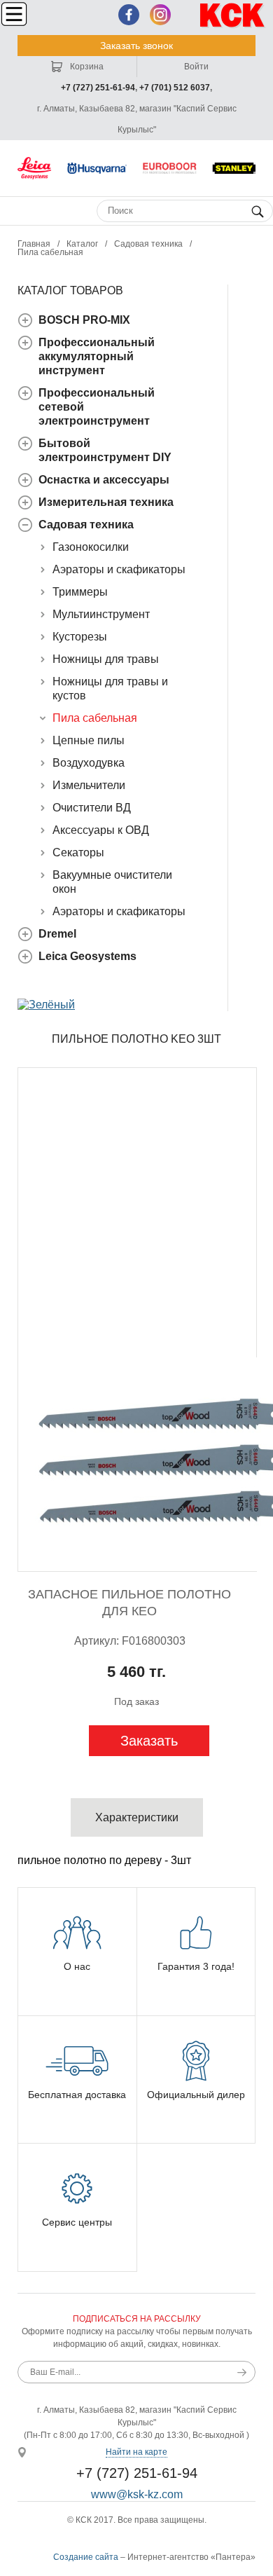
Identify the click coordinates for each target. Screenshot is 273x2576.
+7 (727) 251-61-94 (98, 88)
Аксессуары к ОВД (101, 830)
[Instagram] (160, 15)
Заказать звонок (136, 46)
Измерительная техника (106, 502)
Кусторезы (80, 637)
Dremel (57, 934)
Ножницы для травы (106, 659)
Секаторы (78, 852)
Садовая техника (148, 244)
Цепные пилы (89, 740)
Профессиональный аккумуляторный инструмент (97, 356)
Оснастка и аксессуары (104, 480)
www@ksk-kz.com (137, 2494)
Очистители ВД (92, 808)
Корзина (86, 67)
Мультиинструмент (101, 614)
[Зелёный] (46, 1005)
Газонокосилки (91, 547)
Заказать (149, 1741)
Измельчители (89, 785)
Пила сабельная (50, 252)
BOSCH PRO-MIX (84, 320)
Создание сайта (86, 2557)
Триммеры (80, 592)
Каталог (82, 244)
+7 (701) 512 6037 (175, 88)
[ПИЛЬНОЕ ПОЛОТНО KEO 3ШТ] (137, 1320)
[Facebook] (129, 15)
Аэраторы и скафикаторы (119, 569)
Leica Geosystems (87, 956)
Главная (34, 244)
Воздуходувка (89, 763)
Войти (196, 67)
